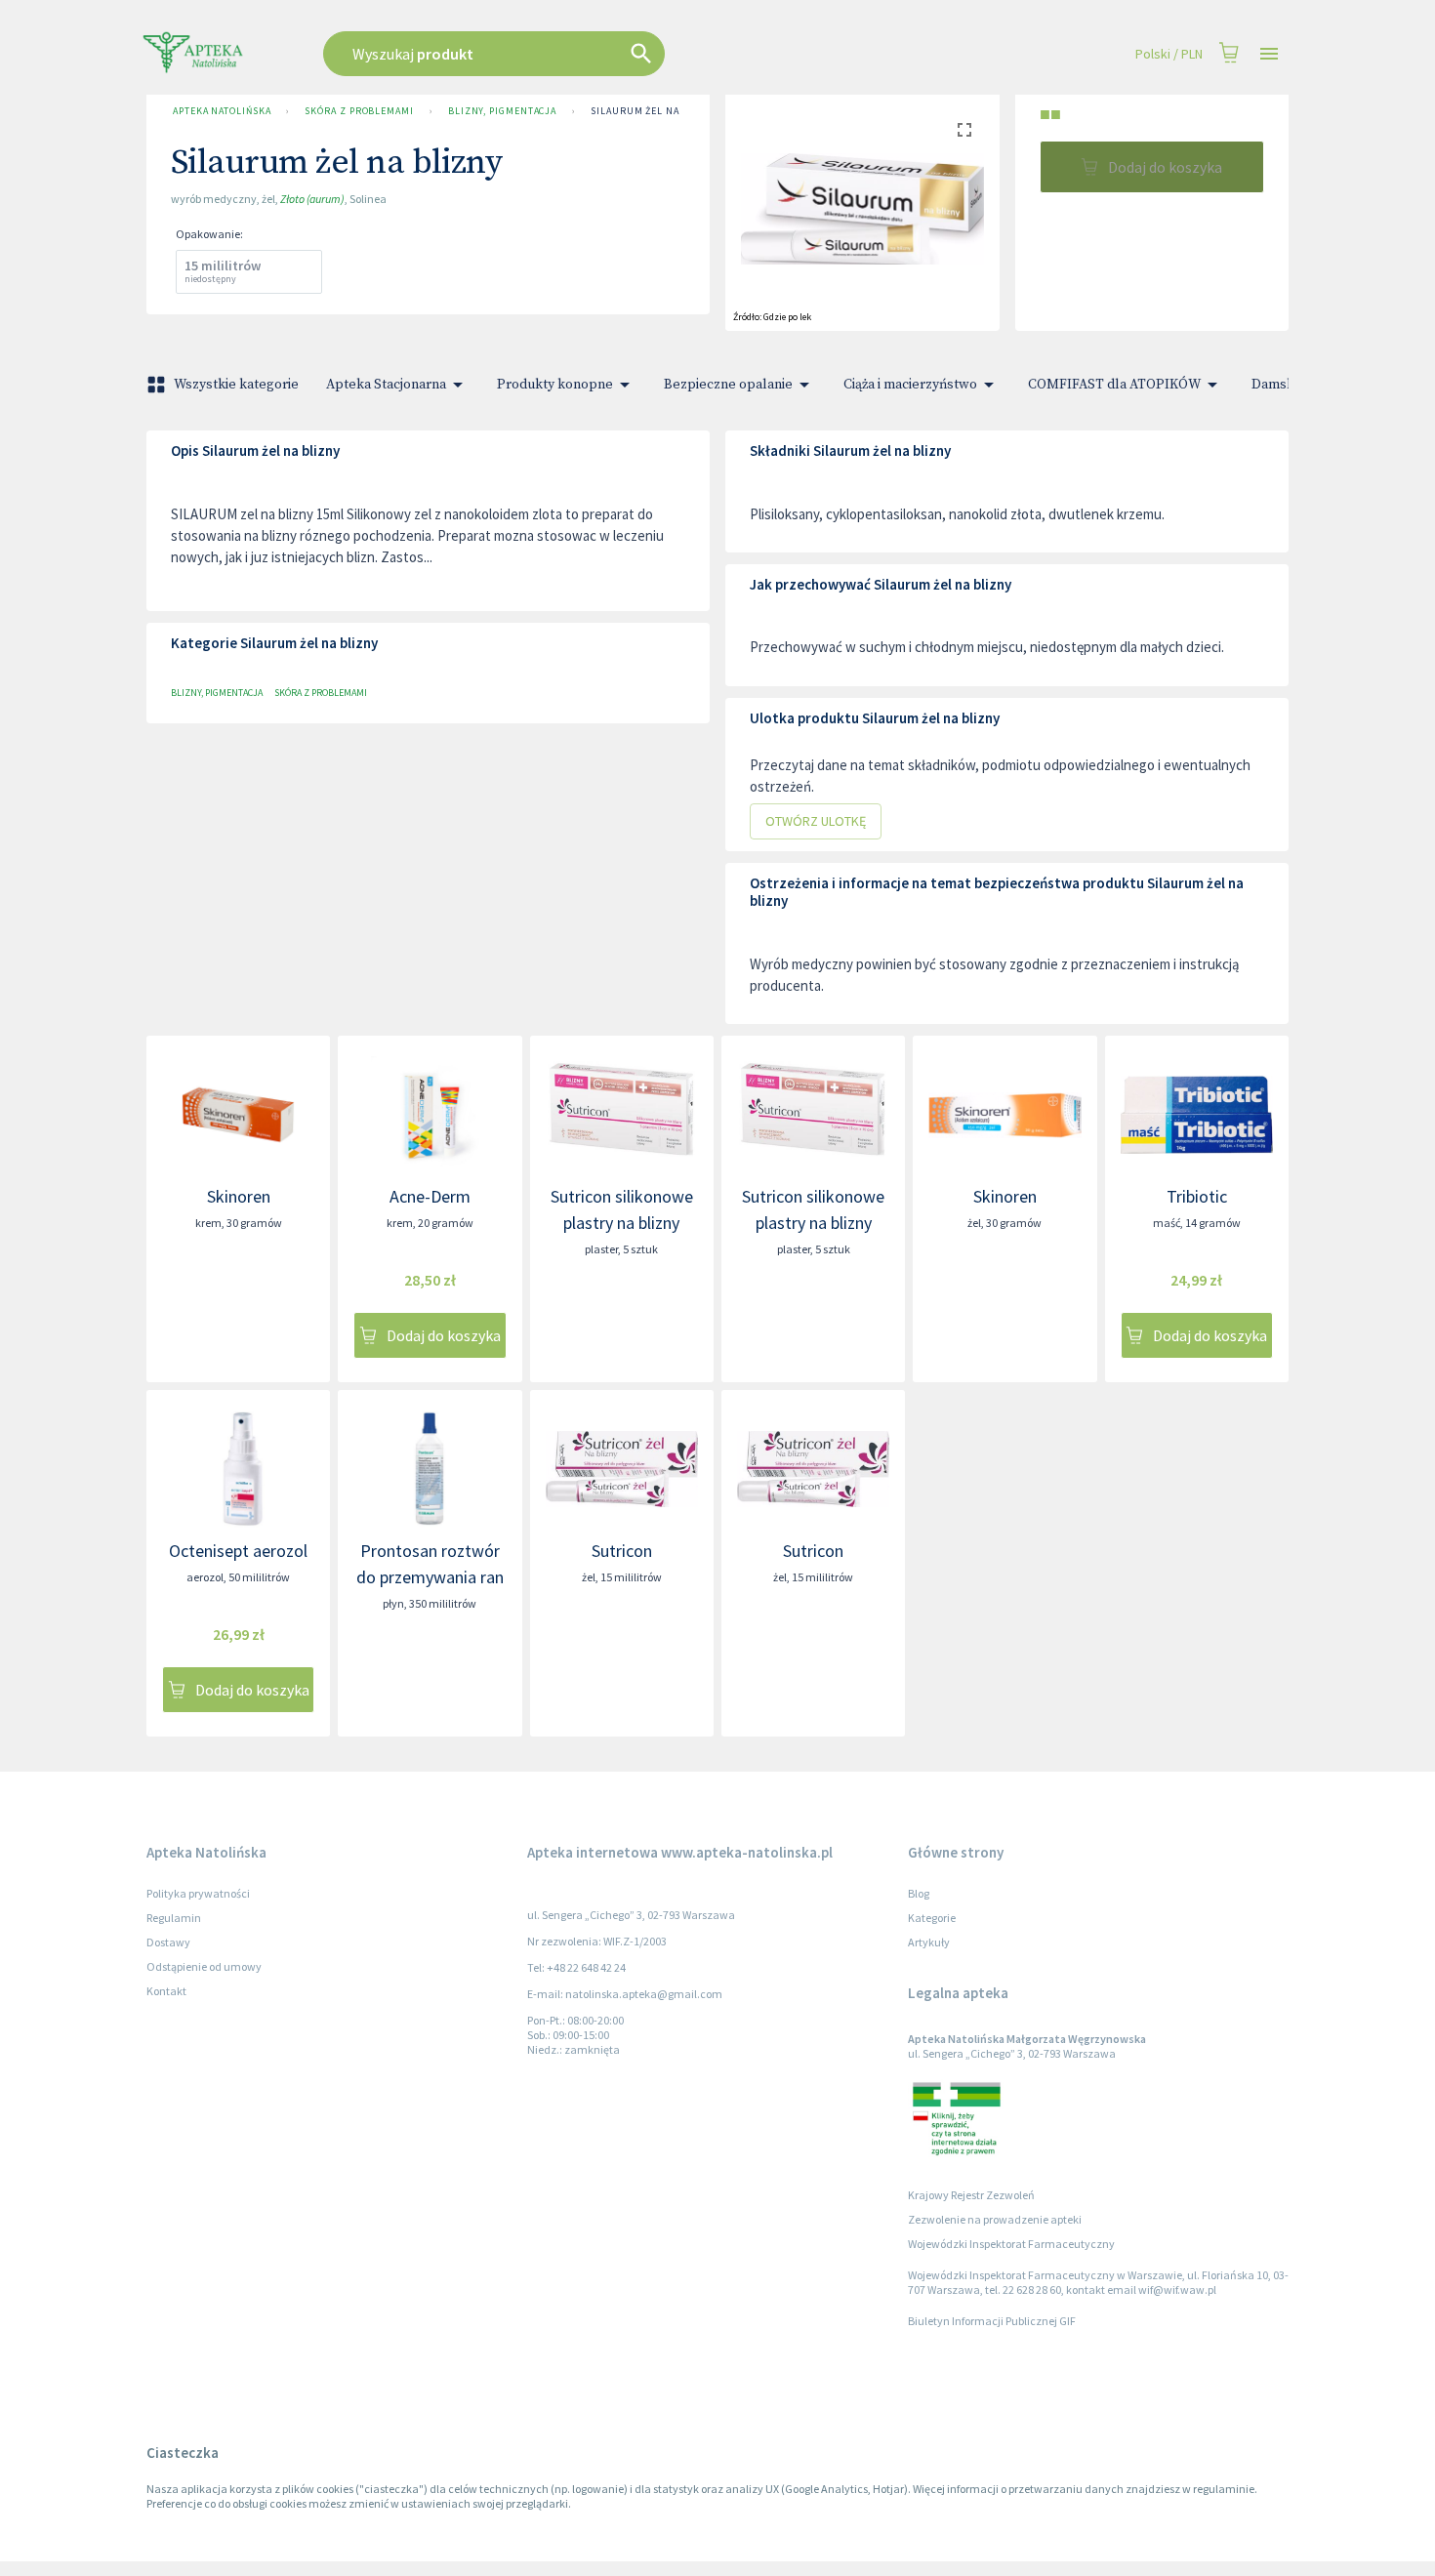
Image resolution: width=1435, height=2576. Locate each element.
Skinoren (239, 1196)
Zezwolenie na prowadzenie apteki (995, 2219)
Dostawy (168, 1942)
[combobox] (593, 54)
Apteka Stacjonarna (386, 385)
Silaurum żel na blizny (655, 111)
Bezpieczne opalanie (728, 385)
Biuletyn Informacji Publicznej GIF (992, 2321)
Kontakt (166, 1991)
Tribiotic (1197, 1196)
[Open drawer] (1269, 54)
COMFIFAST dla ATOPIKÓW (1114, 385)
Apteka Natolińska (222, 111)
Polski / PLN (1169, 54)
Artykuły (929, 1942)
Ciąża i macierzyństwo (910, 385)
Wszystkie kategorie (236, 385)
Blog (919, 1893)
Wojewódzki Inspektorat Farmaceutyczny (1011, 2244)
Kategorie (932, 1918)
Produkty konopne (555, 385)
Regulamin (174, 1918)
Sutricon (622, 1551)
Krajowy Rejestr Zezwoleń (971, 2195)
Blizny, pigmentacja (502, 111)
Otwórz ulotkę (816, 821)
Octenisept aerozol (238, 1551)
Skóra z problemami (359, 111)
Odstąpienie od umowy (204, 1966)
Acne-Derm (430, 1196)
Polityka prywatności (198, 1893)
